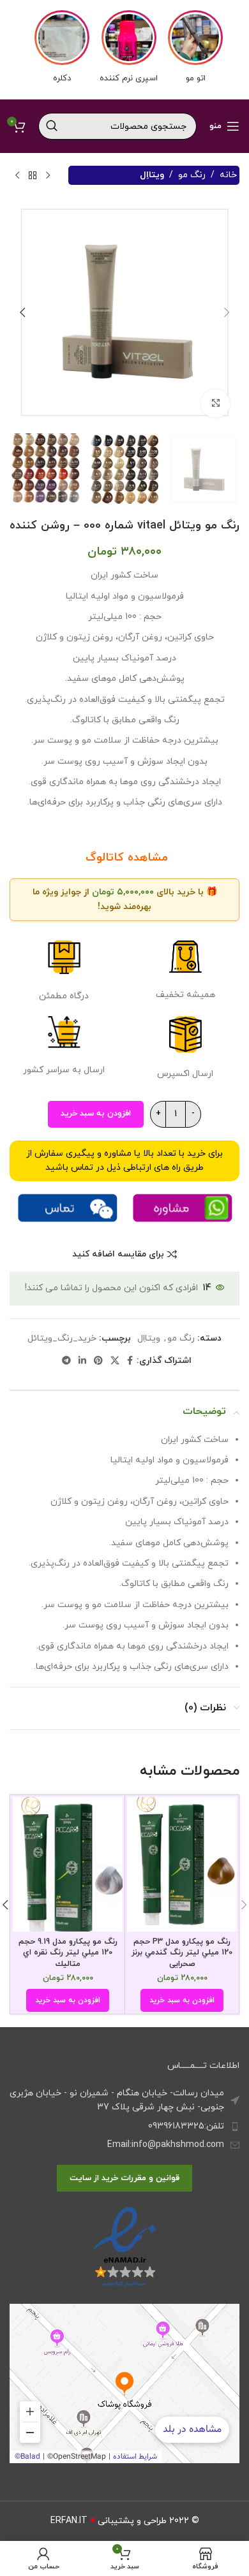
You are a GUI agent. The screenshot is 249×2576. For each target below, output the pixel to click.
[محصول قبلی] (48, 175)
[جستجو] (52, 126)
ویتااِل (152, 175)
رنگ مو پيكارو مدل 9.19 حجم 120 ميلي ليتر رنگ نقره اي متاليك (68, 1953)
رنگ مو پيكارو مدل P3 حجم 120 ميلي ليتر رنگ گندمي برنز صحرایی (182, 1953)
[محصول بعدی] (17, 175)
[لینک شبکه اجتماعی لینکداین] (82, 1361)
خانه (228, 175)
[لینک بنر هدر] (124, 50)
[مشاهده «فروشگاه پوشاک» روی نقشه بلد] (124, 2383)
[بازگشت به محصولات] (33, 175)
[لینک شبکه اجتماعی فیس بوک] (130, 1361)
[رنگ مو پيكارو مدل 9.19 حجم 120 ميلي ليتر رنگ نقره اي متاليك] (68, 1864)
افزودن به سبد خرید (96, 1114)
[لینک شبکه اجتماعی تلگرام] (66, 1361)
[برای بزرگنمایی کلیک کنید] (215, 404)
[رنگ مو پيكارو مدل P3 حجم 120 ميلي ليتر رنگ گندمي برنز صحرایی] (182, 1864)
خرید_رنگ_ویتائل (62, 1338)
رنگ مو (192, 175)
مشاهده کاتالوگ (125, 858)
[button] (227, 312)
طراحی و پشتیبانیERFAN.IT (109, 2521)
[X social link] (115, 1361)
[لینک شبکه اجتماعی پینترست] (98, 1361)
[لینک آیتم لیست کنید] (124, 2127)
